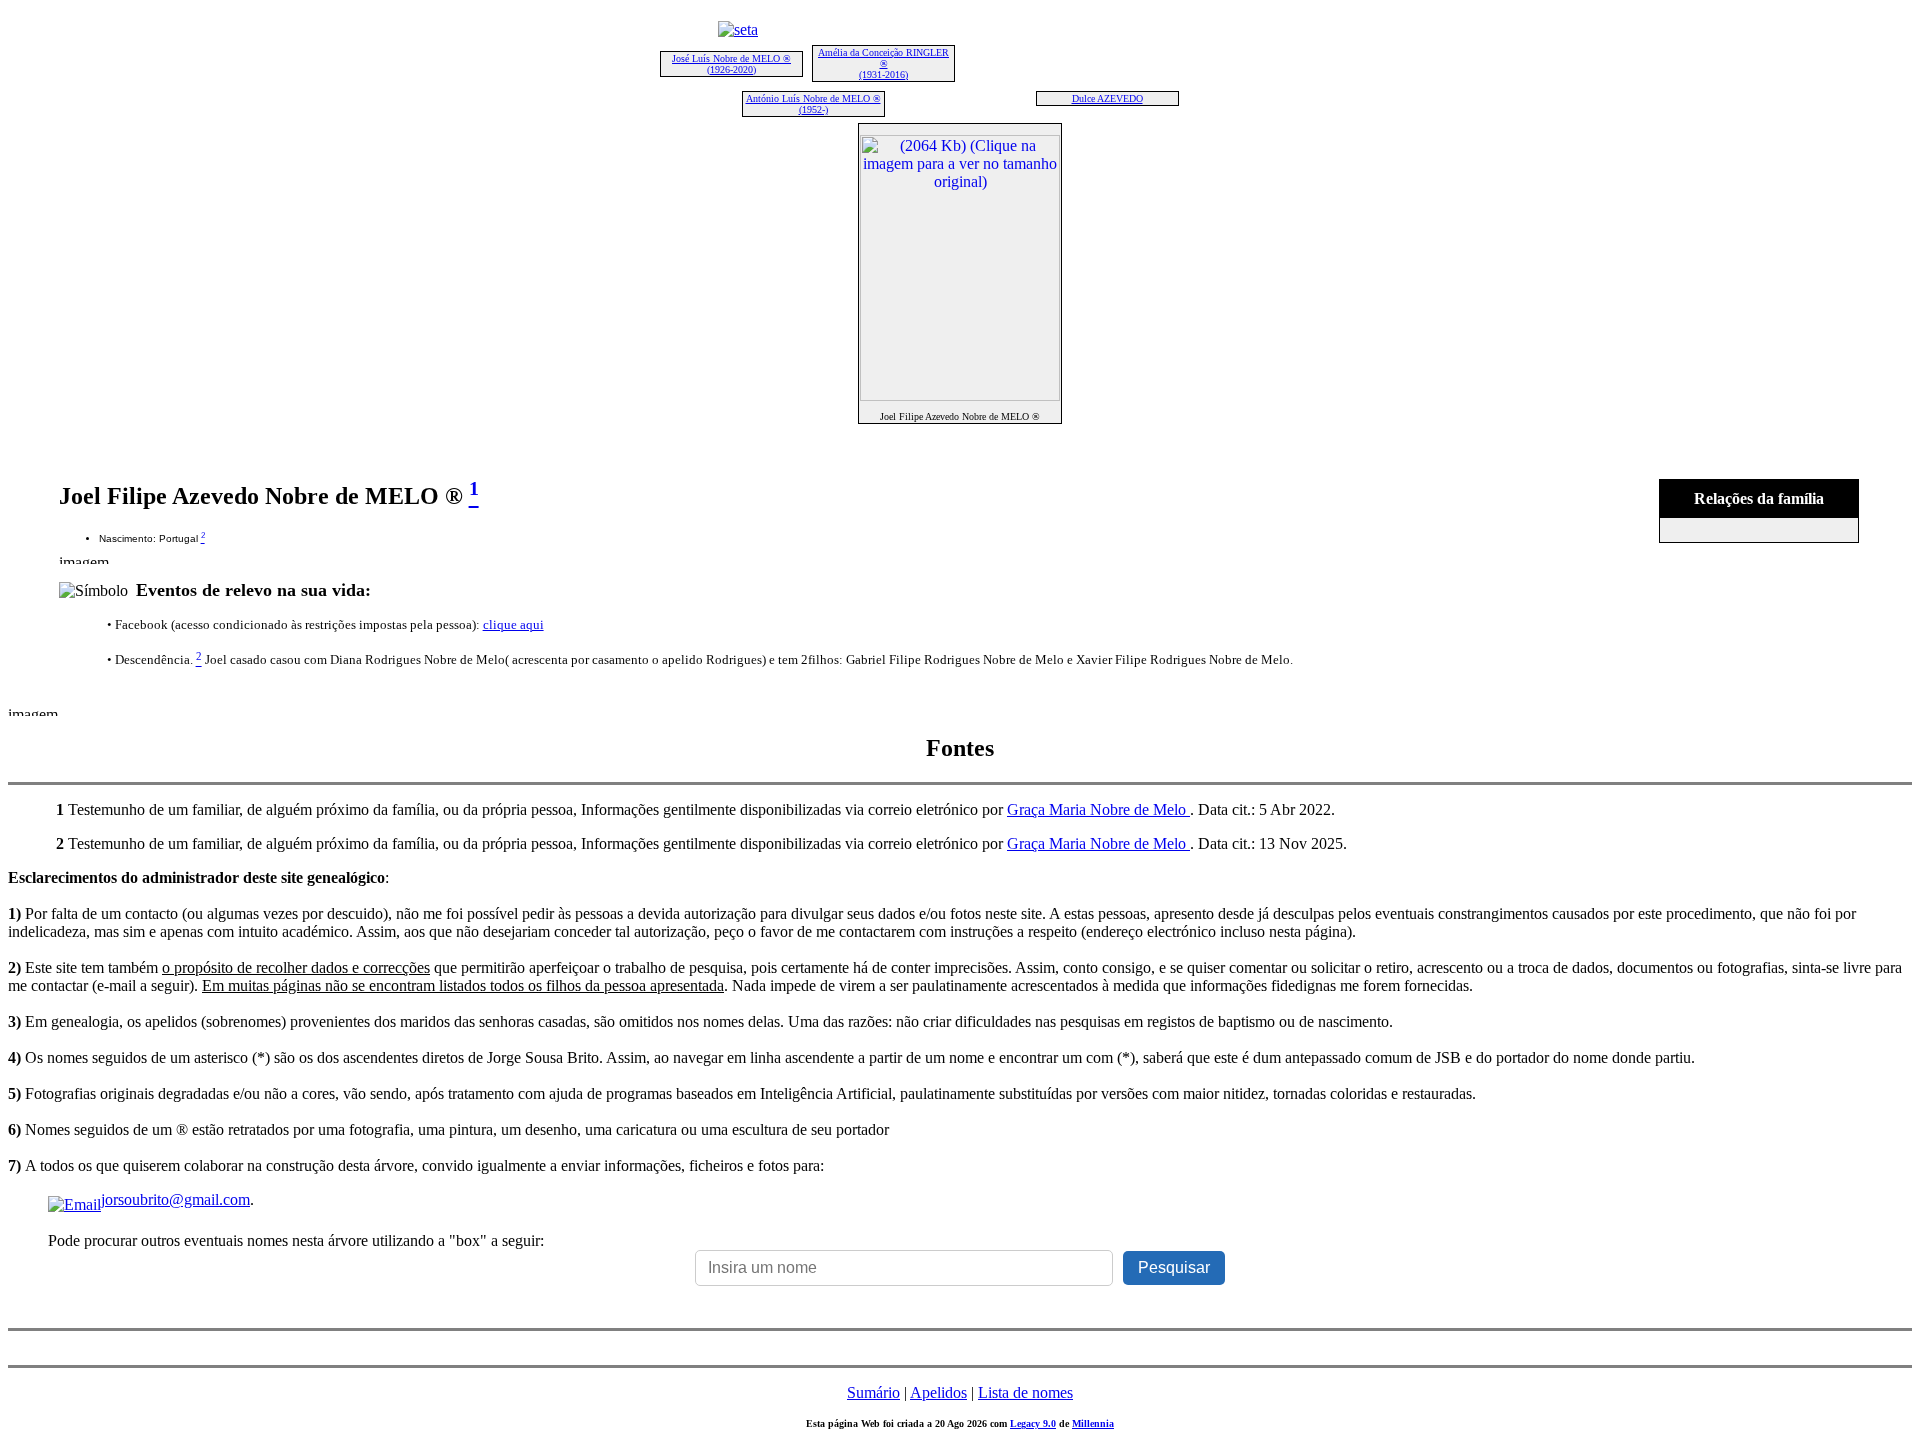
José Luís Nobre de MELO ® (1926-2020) (731, 64)
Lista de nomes (1025, 1392)
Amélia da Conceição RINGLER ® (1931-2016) (883, 63)
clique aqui (513, 624)
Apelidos (938, 1392)
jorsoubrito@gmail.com (175, 1199)
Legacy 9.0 (1033, 1423)
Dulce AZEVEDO (1107, 98)
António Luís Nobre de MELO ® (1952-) (813, 104)
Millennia (1093, 1423)
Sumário (873, 1392)
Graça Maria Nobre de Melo (1098, 809)
